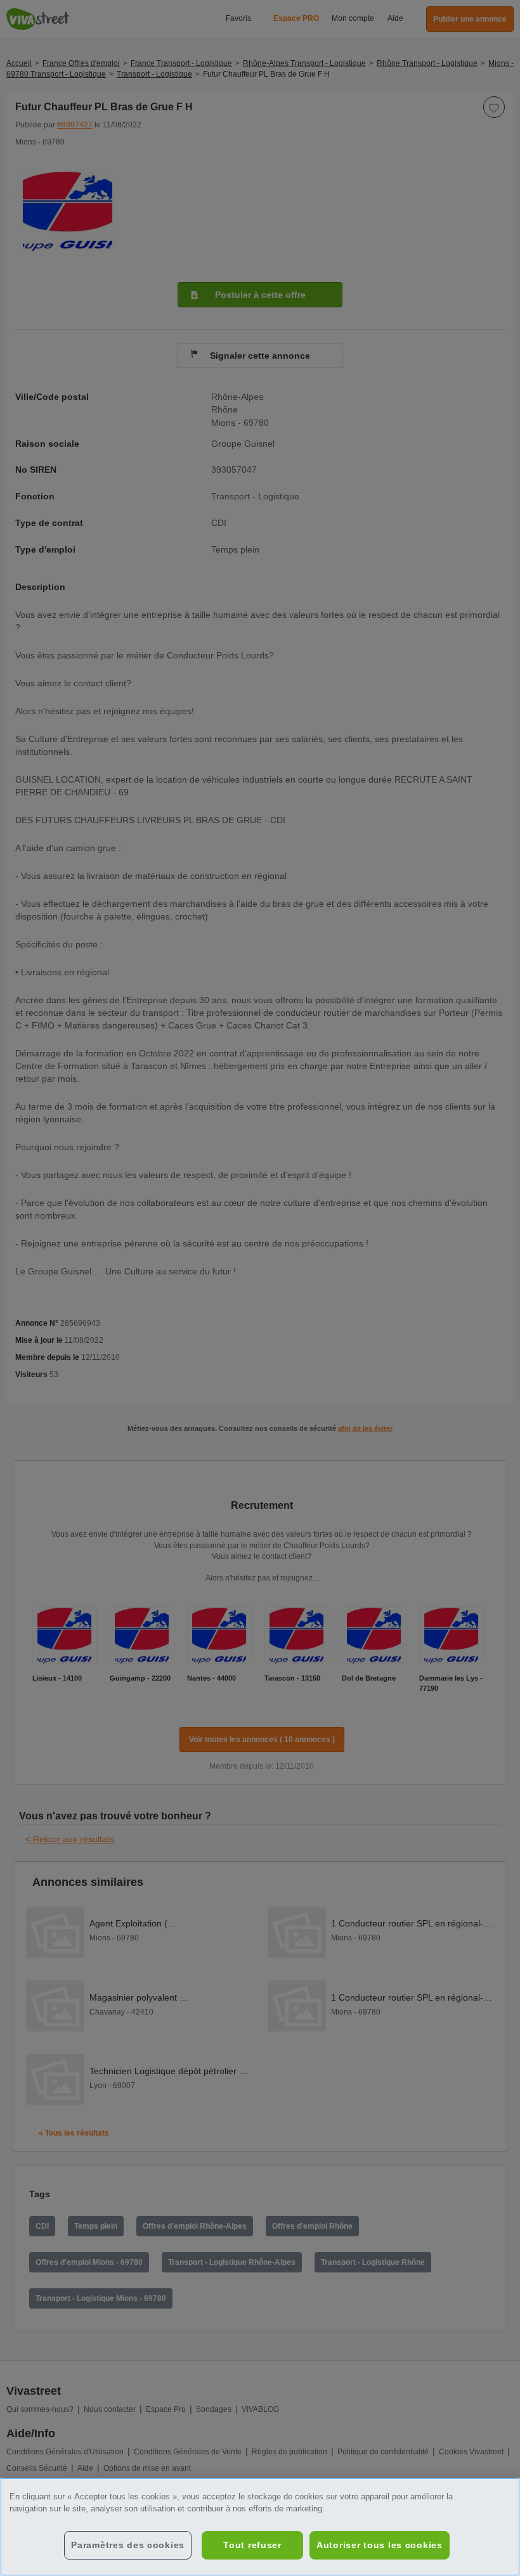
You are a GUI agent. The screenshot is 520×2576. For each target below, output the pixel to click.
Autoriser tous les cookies (380, 2545)
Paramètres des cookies (128, 2545)
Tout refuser (252, 2545)
